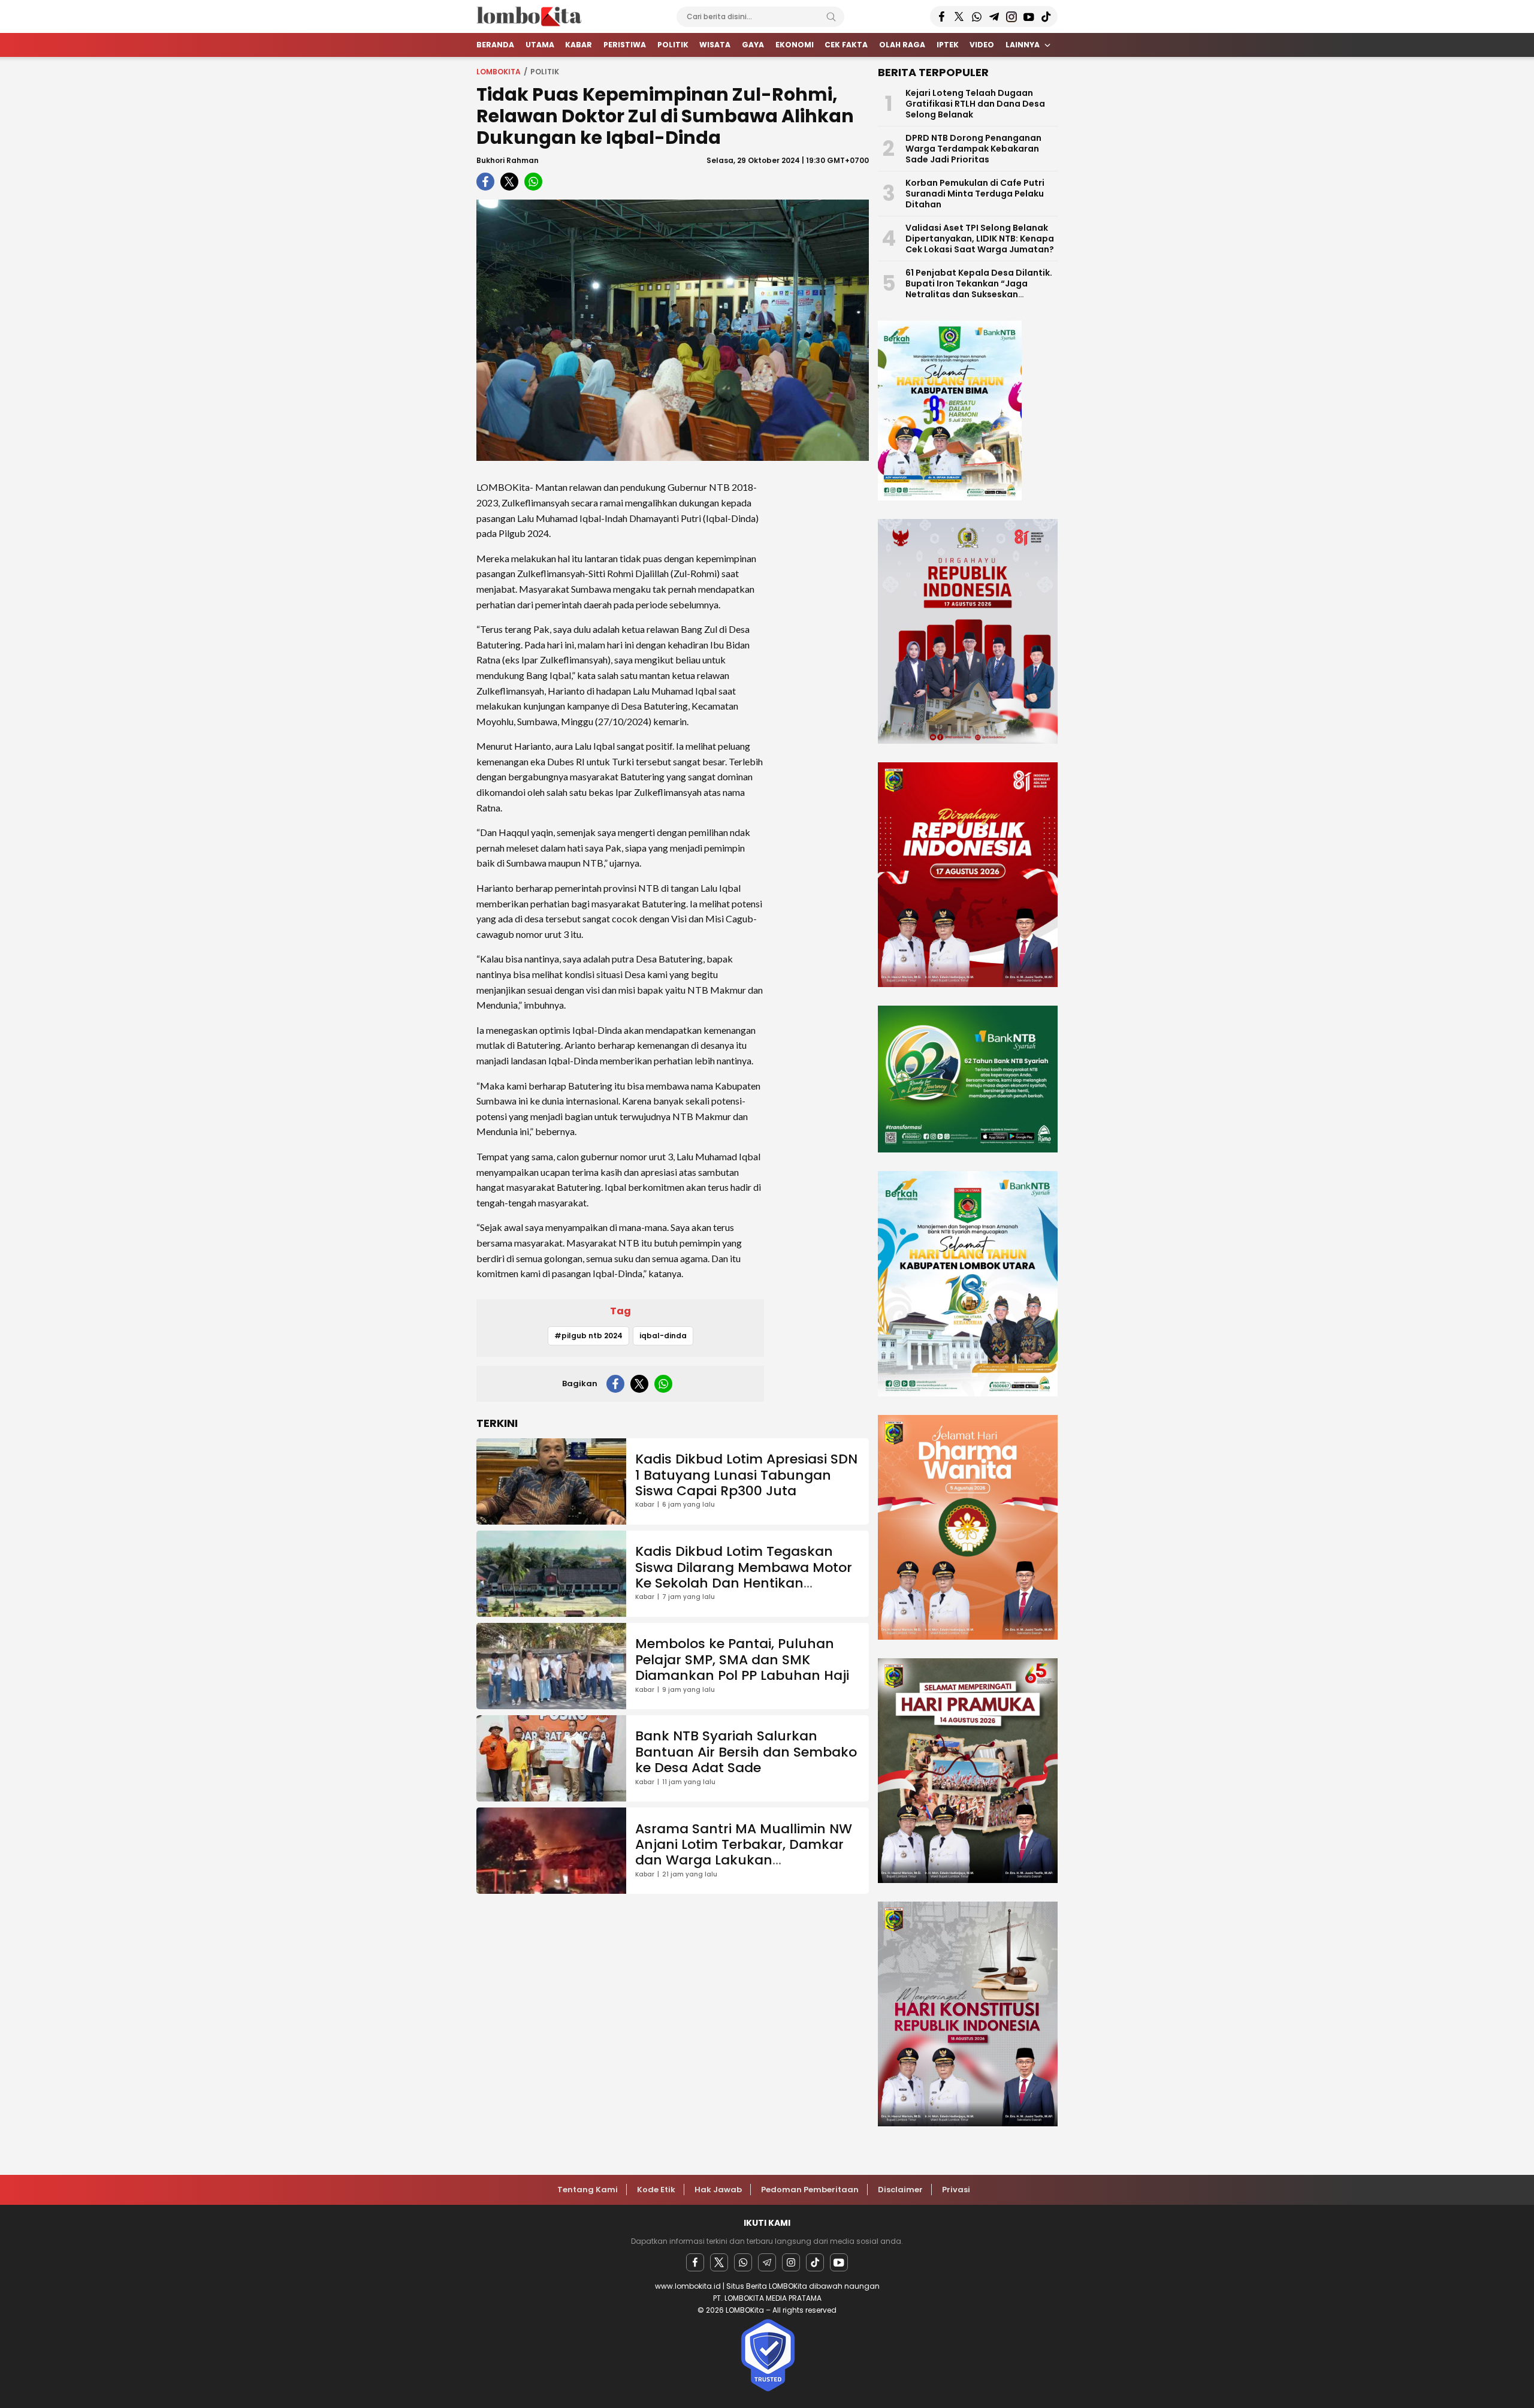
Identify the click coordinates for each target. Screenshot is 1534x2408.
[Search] (831, 17)
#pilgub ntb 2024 (588, 1336)
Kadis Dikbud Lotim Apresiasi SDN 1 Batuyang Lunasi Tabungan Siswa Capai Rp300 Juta (746, 1475)
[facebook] (485, 182)
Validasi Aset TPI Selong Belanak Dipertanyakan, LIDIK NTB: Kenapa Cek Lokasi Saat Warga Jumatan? (980, 239)
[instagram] (791, 2262)
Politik (545, 72)
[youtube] (839, 2262)
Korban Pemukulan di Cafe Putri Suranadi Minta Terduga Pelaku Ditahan (975, 194)
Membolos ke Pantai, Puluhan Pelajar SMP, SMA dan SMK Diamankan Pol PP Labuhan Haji (742, 1659)
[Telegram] (767, 2262)
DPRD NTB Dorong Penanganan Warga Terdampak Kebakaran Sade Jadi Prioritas (973, 149)
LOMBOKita (499, 72)
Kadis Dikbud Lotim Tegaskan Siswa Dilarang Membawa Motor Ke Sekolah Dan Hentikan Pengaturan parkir (744, 1575)
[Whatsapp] (743, 2262)
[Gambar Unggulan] (673, 330)
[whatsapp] (533, 182)
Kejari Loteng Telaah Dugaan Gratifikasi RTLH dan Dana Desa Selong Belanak (975, 104)
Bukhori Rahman (508, 160)
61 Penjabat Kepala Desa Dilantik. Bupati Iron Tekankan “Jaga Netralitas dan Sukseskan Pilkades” (979, 289)
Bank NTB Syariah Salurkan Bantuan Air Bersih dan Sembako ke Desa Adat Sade (746, 1752)
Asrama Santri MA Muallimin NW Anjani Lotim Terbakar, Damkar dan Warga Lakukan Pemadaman (744, 1852)
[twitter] (509, 182)
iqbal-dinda (663, 1336)
